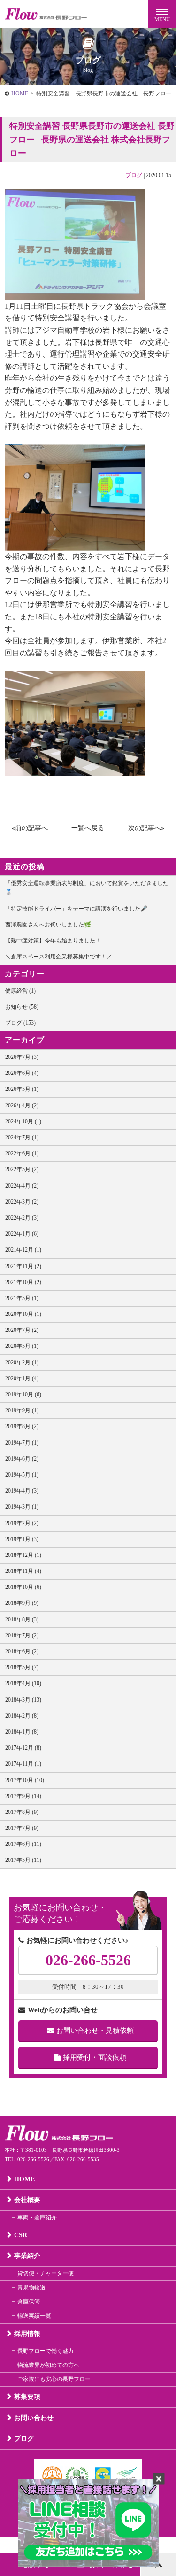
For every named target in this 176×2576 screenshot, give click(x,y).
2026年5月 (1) (22, 1089)
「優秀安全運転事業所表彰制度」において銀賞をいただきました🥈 (87, 888)
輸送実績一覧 (34, 2316)
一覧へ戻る (88, 828)
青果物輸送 (31, 2288)
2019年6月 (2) (22, 1459)
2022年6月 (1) (22, 1153)
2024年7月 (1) (22, 1137)
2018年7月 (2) (22, 1635)
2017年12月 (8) (23, 1748)
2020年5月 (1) (22, 1346)
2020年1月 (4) (22, 1378)
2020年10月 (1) (23, 1314)
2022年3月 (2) (22, 1202)
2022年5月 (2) (22, 1169)
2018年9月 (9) (22, 1603)
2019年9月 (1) (22, 1410)
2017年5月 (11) (23, 1860)
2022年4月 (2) (22, 1186)
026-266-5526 (88, 1960)
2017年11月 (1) (23, 1764)
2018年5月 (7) (22, 1667)
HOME (20, 93)
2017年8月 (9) (22, 1812)
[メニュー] (162, 14)
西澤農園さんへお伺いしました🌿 (48, 925)
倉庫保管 (29, 2302)
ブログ (134, 175)
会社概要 (27, 2200)
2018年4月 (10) (23, 1683)
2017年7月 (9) (22, 1828)
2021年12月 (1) (23, 1250)
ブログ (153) (20, 1023)
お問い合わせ (34, 2418)
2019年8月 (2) (22, 1426)
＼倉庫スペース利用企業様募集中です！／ (59, 957)
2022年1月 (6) (22, 1234)
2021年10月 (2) (23, 1282)
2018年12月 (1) (23, 1555)
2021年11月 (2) (23, 1266)
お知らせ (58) (22, 1007)
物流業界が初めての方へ (48, 2365)
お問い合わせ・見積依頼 (95, 2031)
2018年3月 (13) (23, 1700)
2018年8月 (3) (22, 1619)
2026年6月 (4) (22, 1073)
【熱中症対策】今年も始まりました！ (53, 941)
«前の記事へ (30, 828)
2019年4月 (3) (22, 1491)
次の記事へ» (146, 828)
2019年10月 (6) (23, 1394)
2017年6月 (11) (23, 1844)
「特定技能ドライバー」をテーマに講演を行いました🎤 (76, 909)
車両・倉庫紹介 (37, 2218)
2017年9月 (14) (23, 1796)
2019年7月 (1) (22, 1443)
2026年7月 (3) (22, 1057)
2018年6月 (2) (22, 1651)
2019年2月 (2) (22, 1523)
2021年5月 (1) (22, 1298)
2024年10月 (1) (23, 1121)
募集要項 (27, 2397)
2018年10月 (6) (23, 1587)
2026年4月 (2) (22, 1105)
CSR (21, 2235)
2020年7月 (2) (22, 1330)
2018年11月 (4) (23, 1571)
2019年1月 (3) (22, 1539)
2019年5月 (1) (22, 1475)
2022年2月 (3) (22, 1218)
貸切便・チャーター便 (46, 2273)
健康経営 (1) (20, 991)
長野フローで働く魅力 (46, 2351)
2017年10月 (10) (25, 1780)
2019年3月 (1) (22, 1507)
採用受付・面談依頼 (95, 2057)
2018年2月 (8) (22, 1716)
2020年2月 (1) (22, 1362)
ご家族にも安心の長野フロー (54, 2379)
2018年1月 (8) (22, 1732)
